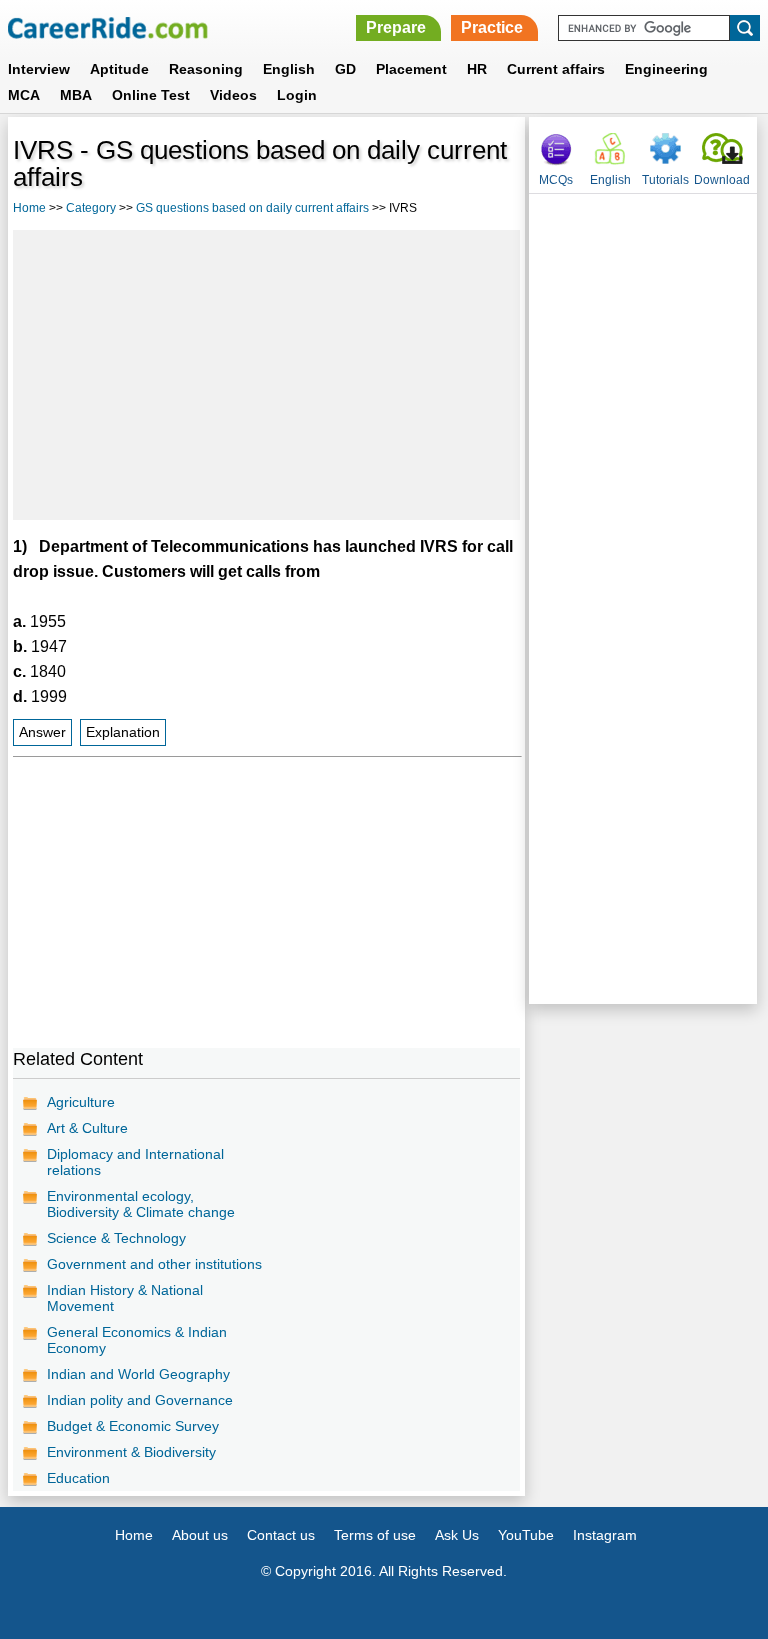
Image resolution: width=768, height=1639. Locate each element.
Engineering (666, 69)
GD (345, 69)
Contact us (281, 1535)
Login (297, 95)
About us (200, 1535)
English (289, 69)
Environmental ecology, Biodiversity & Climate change (141, 1204)
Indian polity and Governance (140, 1400)
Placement (411, 69)
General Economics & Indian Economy (137, 1340)
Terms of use (375, 1535)
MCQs (556, 180)
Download (722, 180)
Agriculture (81, 1102)
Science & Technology (116, 1238)
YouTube (526, 1535)
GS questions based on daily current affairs (252, 208)
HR (477, 69)
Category (91, 208)
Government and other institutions (154, 1264)
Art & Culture (87, 1128)
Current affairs (556, 69)
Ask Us (457, 1535)
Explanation (123, 732)
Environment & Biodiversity (131, 1452)
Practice (492, 27)
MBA (76, 95)
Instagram (605, 1535)
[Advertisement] (266, 375)
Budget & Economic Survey (133, 1426)
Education (78, 1478)
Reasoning (206, 69)
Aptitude (119, 69)
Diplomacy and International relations (135, 1162)
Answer (42, 732)
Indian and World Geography (138, 1374)
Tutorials (665, 180)
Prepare (396, 27)
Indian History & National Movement (125, 1298)
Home (29, 208)
